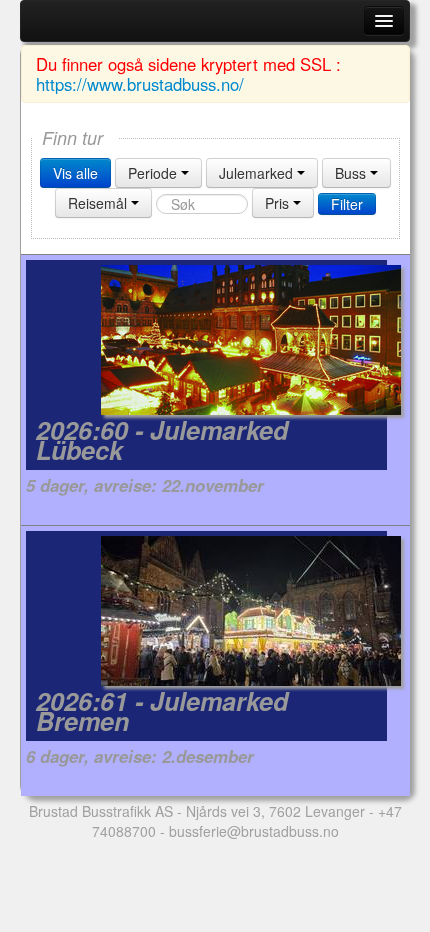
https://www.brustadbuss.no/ (140, 84)
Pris (279, 203)
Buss (352, 173)
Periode (154, 173)
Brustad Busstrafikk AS (101, 811)
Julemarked (258, 173)
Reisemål (99, 203)
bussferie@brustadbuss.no (254, 831)
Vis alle (75, 173)
